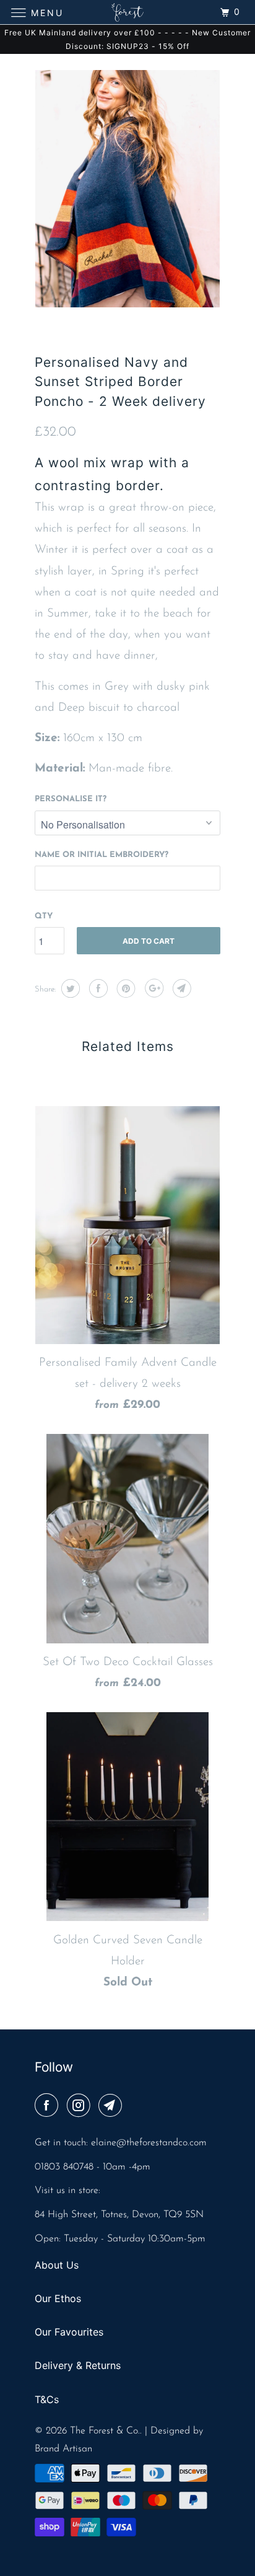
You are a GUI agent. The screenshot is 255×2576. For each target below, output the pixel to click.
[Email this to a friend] (180, 988)
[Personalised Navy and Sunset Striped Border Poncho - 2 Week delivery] (127, 189)
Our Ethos (58, 2298)
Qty (44, 916)
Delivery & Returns (78, 2365)
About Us (57, 2265)
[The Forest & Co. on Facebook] (49, 2107)
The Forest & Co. (105, 2431)
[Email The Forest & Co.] (113, 2107)
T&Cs (47, 2399)
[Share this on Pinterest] (125, 988)
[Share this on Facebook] (97, 988)
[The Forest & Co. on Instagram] (81, 2107)
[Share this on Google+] (153, 988)
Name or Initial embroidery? (102, 855)
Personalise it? (71, 799)
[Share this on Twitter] (69, 988)
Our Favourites (69, 2332)
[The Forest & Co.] (127, 12)
